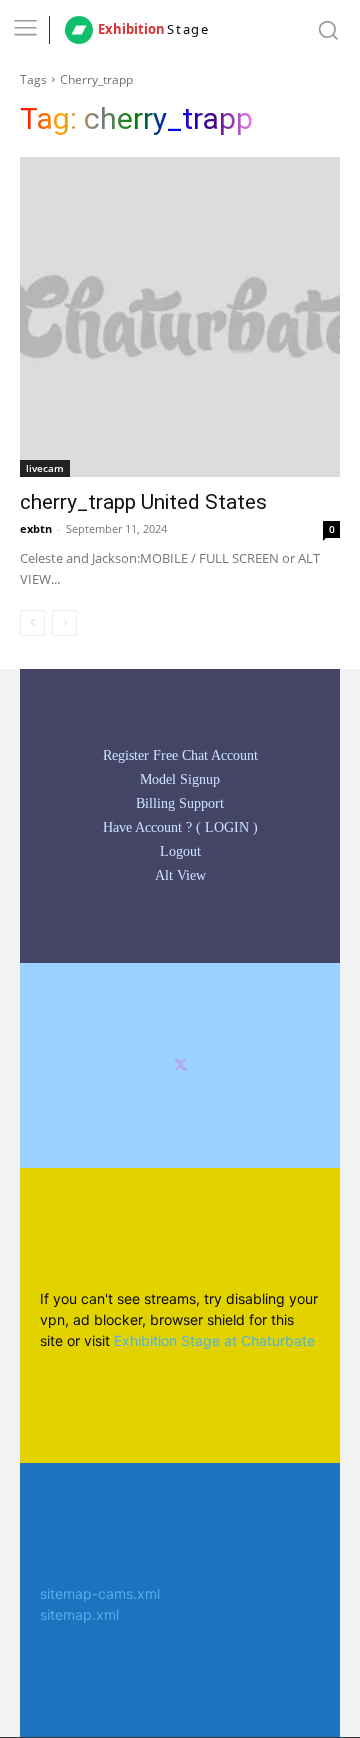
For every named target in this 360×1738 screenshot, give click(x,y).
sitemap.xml (79, 1614)
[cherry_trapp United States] (180, 317)
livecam (45, 468)
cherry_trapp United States (143, 502)
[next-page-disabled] (64, 623)
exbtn (36, 528)
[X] (180, 1065)
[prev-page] (32, 623)
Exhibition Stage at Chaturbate (214, 1340)
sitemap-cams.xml (100, 1593)
